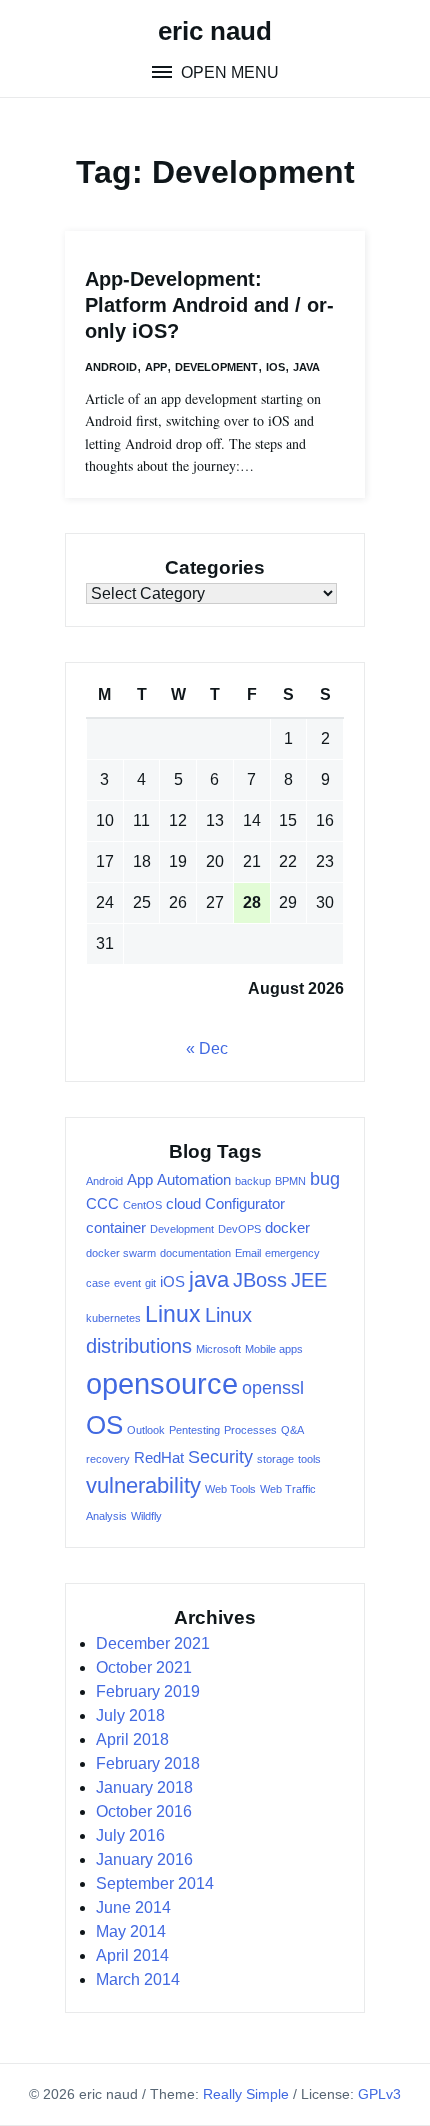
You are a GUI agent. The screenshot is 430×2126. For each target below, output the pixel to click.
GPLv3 (379, 2094)
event (127, 1283)
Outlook (146, 1430)
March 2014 (138, 1979)
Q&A (292, 1430)
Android (111, 367)
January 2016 (144, 1859)
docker (287, 1228)
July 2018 (130, 1715)
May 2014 (131, 1931)
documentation (195, 1253)
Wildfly (146, 1516)
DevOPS (239, 1229)
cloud (183, 1204)
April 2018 (132, 1739)
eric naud (215, 31)
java (209, 1279)
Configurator (245, 1204)
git (150, 1283)
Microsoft (218, 1349)
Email (248, 1253)
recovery (108, 1459)
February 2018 (148, 1763)
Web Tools (230, 1489)
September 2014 (155, 1883)
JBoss (260, 1280)
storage (275, 1459)
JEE (309, 1280)
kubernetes (113, 1318)
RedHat (159, 1458)
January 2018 (144, 1787)
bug (325, 1179)
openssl (273, 1388)
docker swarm (121, 1253)
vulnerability (143, 1485)
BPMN (290, 1181)
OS (104, 1425)
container (116, 1228)
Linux (173, 1314)
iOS (275, 367)
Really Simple (246, 2094)
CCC (102, 1204)
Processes (250, 1430)
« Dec (207, 1048)
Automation (194, 1180)
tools (309, 1459)
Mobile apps (274, 1349)
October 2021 (144, 1667)
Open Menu (228, 72)
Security (220, 1457)
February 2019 (148, 1691)
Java (306, 367)
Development (216, 367)
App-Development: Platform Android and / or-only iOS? (209, 305)
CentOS (142, 1205)
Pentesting (194, 1430)
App (156, 367)
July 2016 (130, 1835)
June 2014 (133, 1907)
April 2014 (132, 1955)
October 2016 (144, 1811)
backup (253, 1181)
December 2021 (153, 1643)
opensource (162, 1383)
